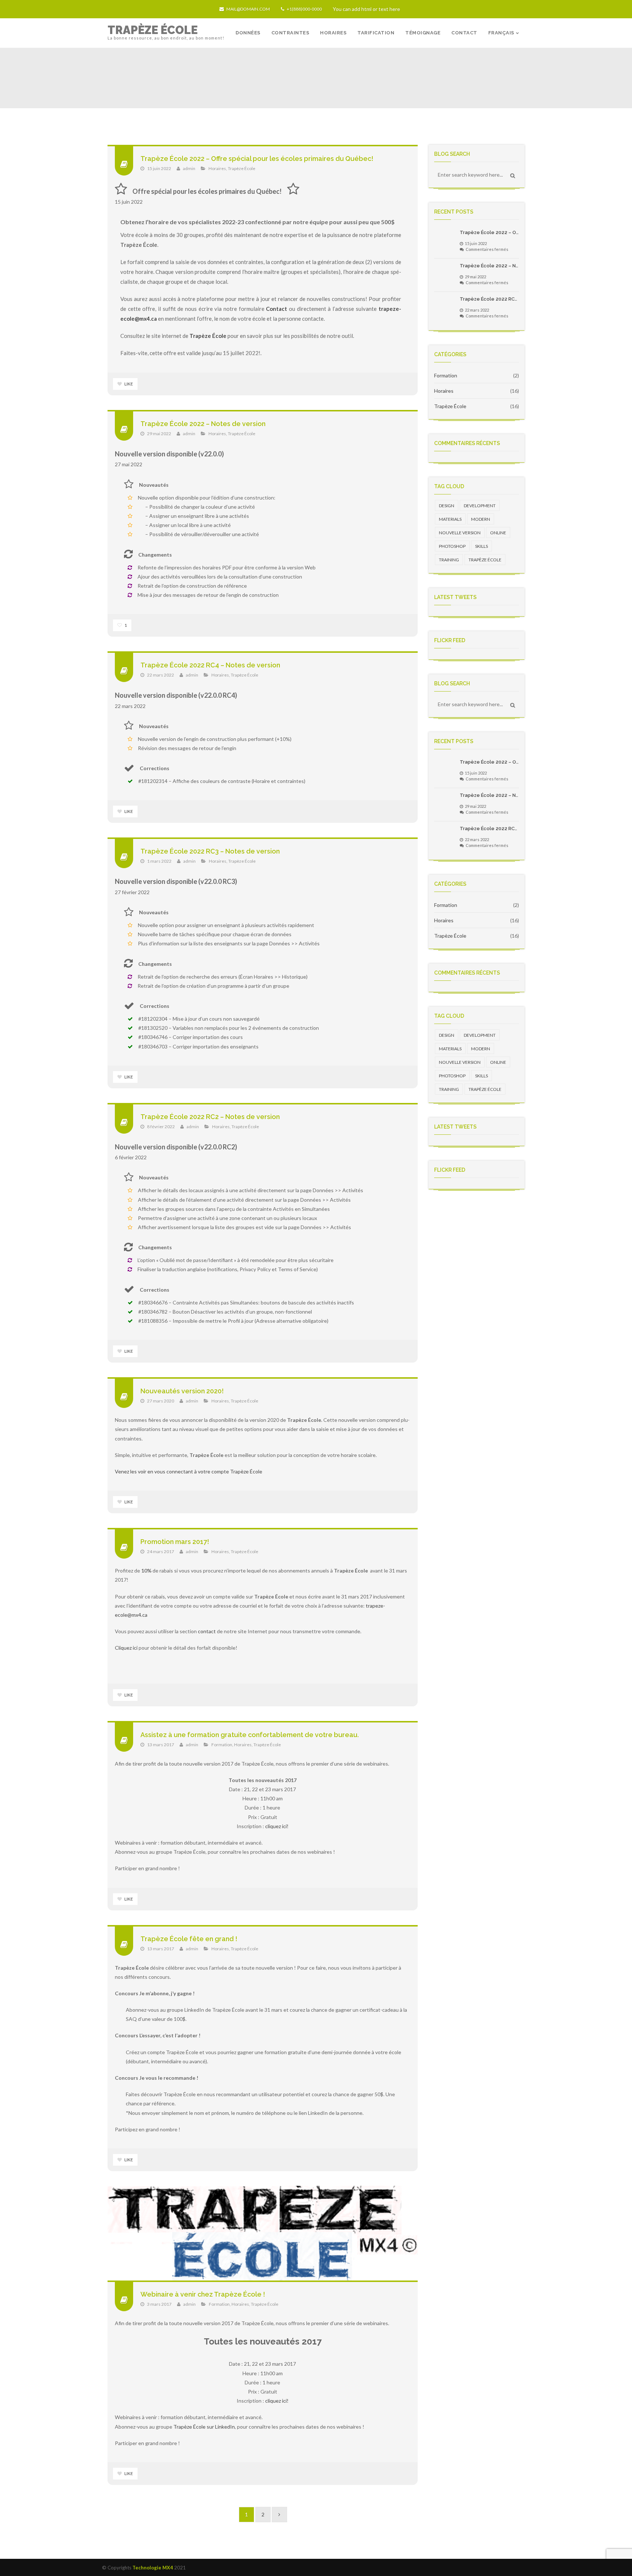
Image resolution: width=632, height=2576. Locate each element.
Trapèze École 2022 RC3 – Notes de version (210, 851)
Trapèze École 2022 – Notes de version (203, 424)
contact (207, 1631)
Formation (222, 1745)
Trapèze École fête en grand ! (189, 1939)
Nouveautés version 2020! (182, 1391)
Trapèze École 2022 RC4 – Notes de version (210, 665)
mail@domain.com (248, 9)
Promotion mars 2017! (175, 1542)
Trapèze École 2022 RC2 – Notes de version (210, 1117)
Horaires (217, 168)
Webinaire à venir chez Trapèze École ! (203, 2294)
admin (189, 168)
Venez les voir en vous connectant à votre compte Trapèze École (189, 1471)
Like (128, 384)
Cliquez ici (126, 1648)
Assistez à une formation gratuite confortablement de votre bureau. (250, 1735)
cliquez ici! (277, 1826)
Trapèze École (242, 168)
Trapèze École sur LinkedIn (204, 2427)
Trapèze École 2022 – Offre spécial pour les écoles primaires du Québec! (257, 159)
